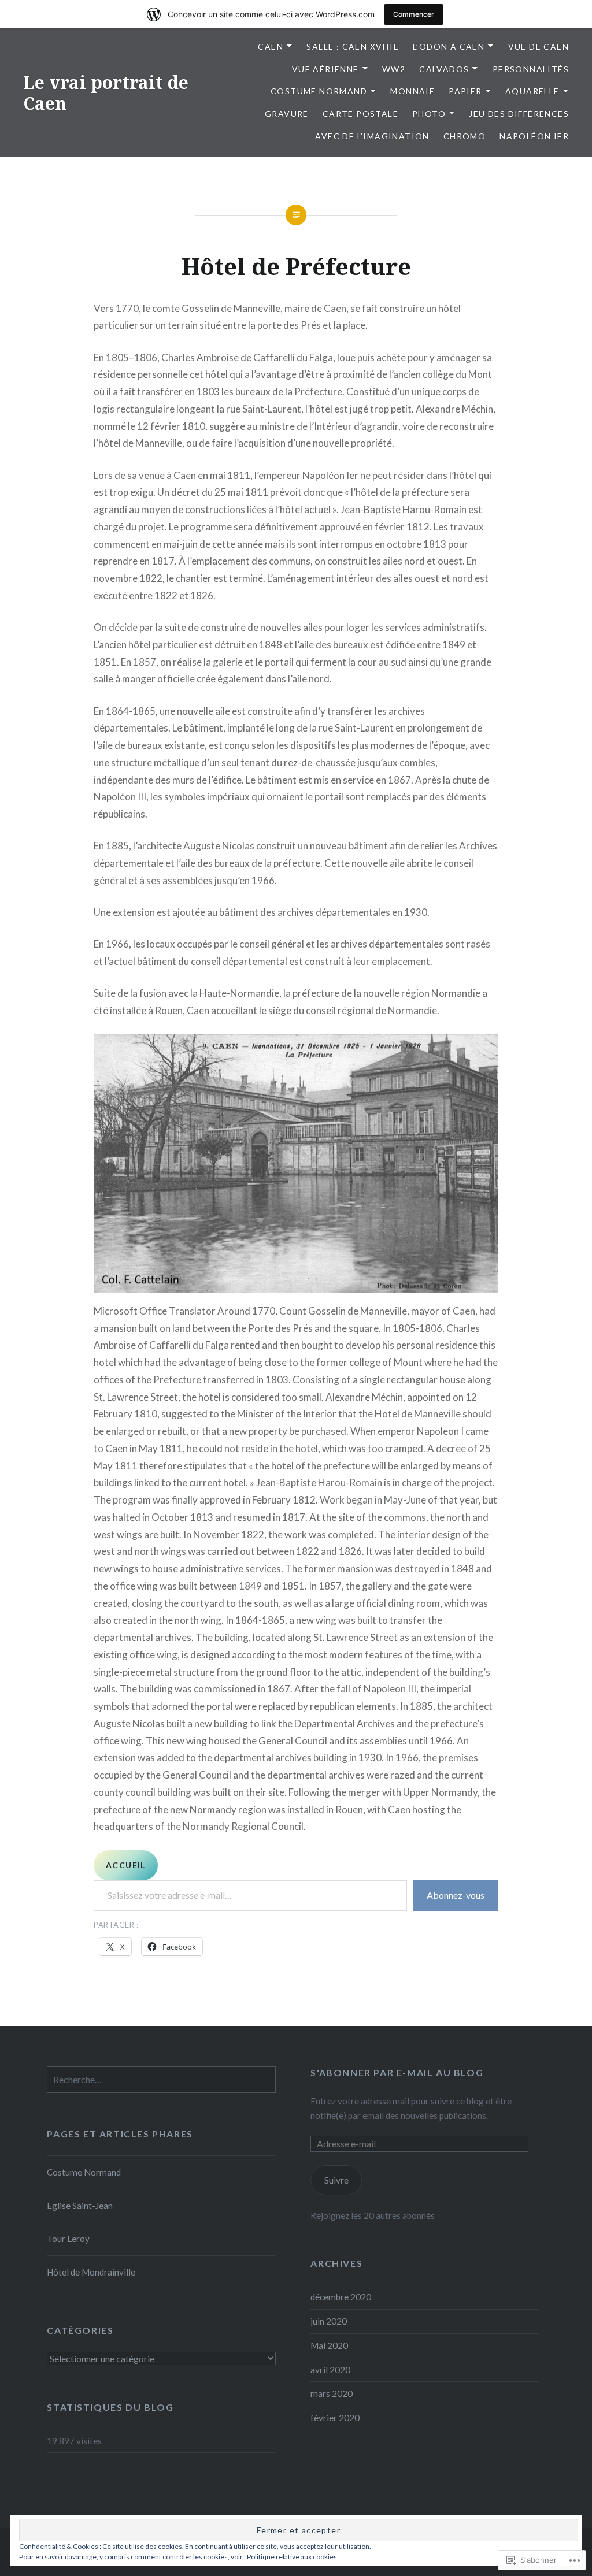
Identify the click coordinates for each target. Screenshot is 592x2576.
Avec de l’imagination (372, 136)
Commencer (414, 14)
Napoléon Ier (534, 136)
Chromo (465, 136)
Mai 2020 (329, 2345)
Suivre (336, 2180)
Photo (429, 114)
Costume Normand (319, 91)
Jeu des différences (519, 114)
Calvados (444, 69)
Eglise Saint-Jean (80, 2206)
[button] (296, 1163)
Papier (465, 91)
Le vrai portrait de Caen (106, 93)
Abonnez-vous (456, 1895)
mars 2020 (332, 2393)
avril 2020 (330, 2370)
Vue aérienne (325, 69)
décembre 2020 (341, 2297)
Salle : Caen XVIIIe (353, 47)
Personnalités (531, 69)
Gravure (287, 114)
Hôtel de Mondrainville (91, 2272)
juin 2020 (329, 2321)
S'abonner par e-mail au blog (397, 2072)
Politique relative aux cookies (292, 2557)
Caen (271, 47)
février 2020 (335, 2418)
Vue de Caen (539, 47)
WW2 (394, 69)
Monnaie (412, 91)
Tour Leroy (68, 2239)
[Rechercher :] (161, 2080)
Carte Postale (360, 114)
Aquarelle (532, 91)
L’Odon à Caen (449, 47)
